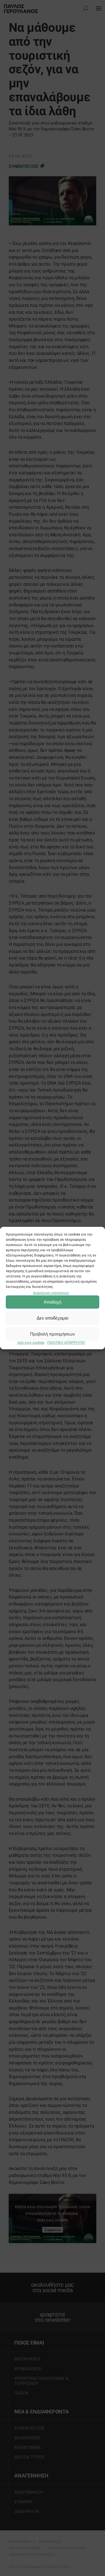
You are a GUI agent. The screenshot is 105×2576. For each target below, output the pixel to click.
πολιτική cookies (31, 1343)
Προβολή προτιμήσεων (52, 1334)
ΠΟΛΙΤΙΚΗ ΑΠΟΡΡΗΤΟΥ (66, 1343)
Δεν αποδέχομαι (52, 1318)
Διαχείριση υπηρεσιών (51, 1293)
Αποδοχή (52, 1302)
